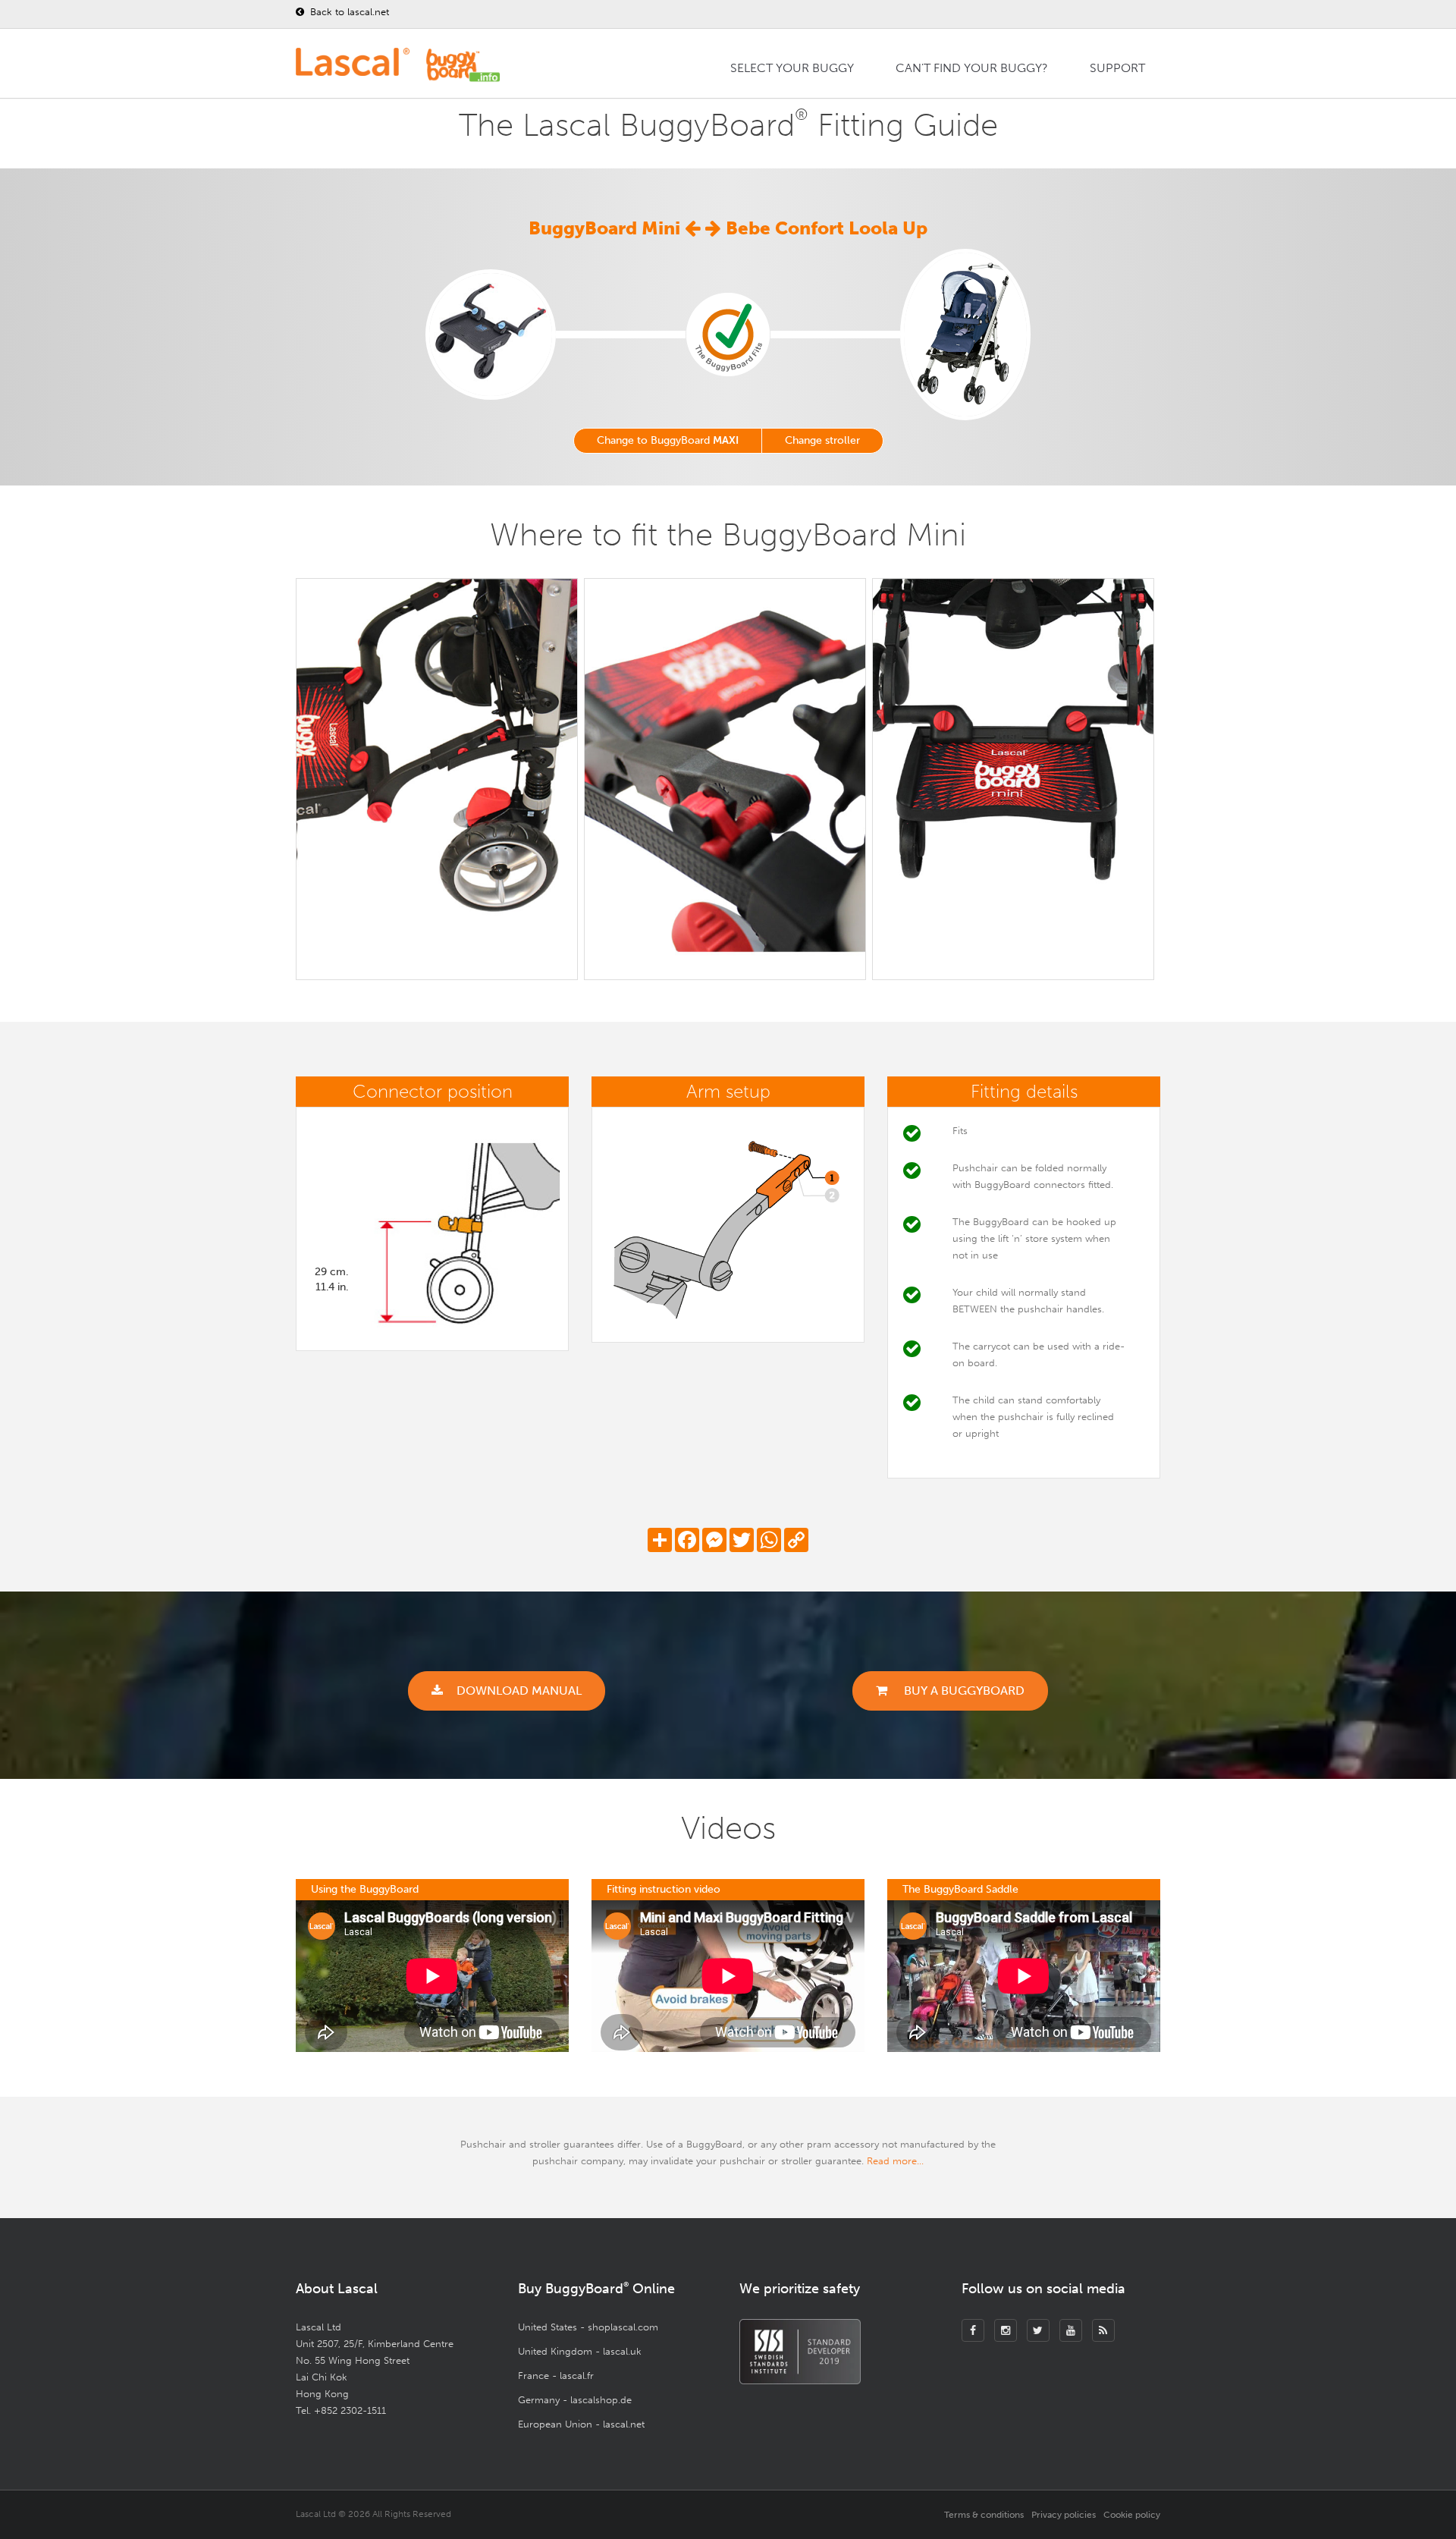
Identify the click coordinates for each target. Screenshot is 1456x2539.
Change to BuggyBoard (668, 440)
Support (1117, 68)
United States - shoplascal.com (588, 2327)
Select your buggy (792, 68)
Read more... (895, 2161)
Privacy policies (1064, 2515)
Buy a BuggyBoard (963, 1691)
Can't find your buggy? (972, 68)
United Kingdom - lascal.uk (580, 2351)
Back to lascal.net (348, 12)
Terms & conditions (984, 2515)
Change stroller (822, 440)
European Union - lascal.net (581, 2424)
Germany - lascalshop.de (575, 2400)
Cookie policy (1132, 2515)
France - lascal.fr (556, 2376)
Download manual (519, 1691)
